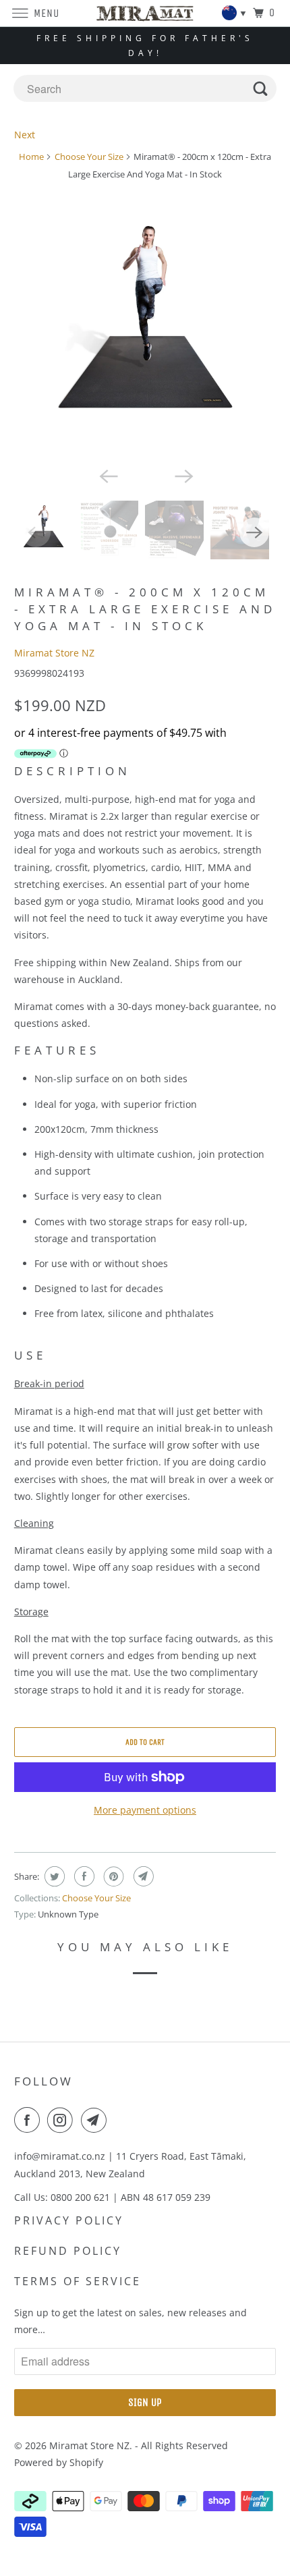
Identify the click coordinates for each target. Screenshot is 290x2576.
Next (25, 135)
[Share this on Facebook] (83, 1876)
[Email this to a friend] (142, 1876)
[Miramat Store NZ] (145, 13)
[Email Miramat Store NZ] (96, 2120)
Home (31, 157)
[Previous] (107, 475)
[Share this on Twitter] (53, 1876)
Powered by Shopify (59, 2462)
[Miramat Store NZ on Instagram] (63, 2120)
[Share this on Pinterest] (112, 1876)
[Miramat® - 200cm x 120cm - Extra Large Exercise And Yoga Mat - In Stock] (145, 333)
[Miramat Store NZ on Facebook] (30, 2120)
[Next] (183, 475)
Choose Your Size (89, 157)
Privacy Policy (69, 2220)
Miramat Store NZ (54, 653)
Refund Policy (68, 2251)
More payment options (145, 1810)
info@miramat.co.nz (60, 2156)
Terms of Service (78, 2281)
